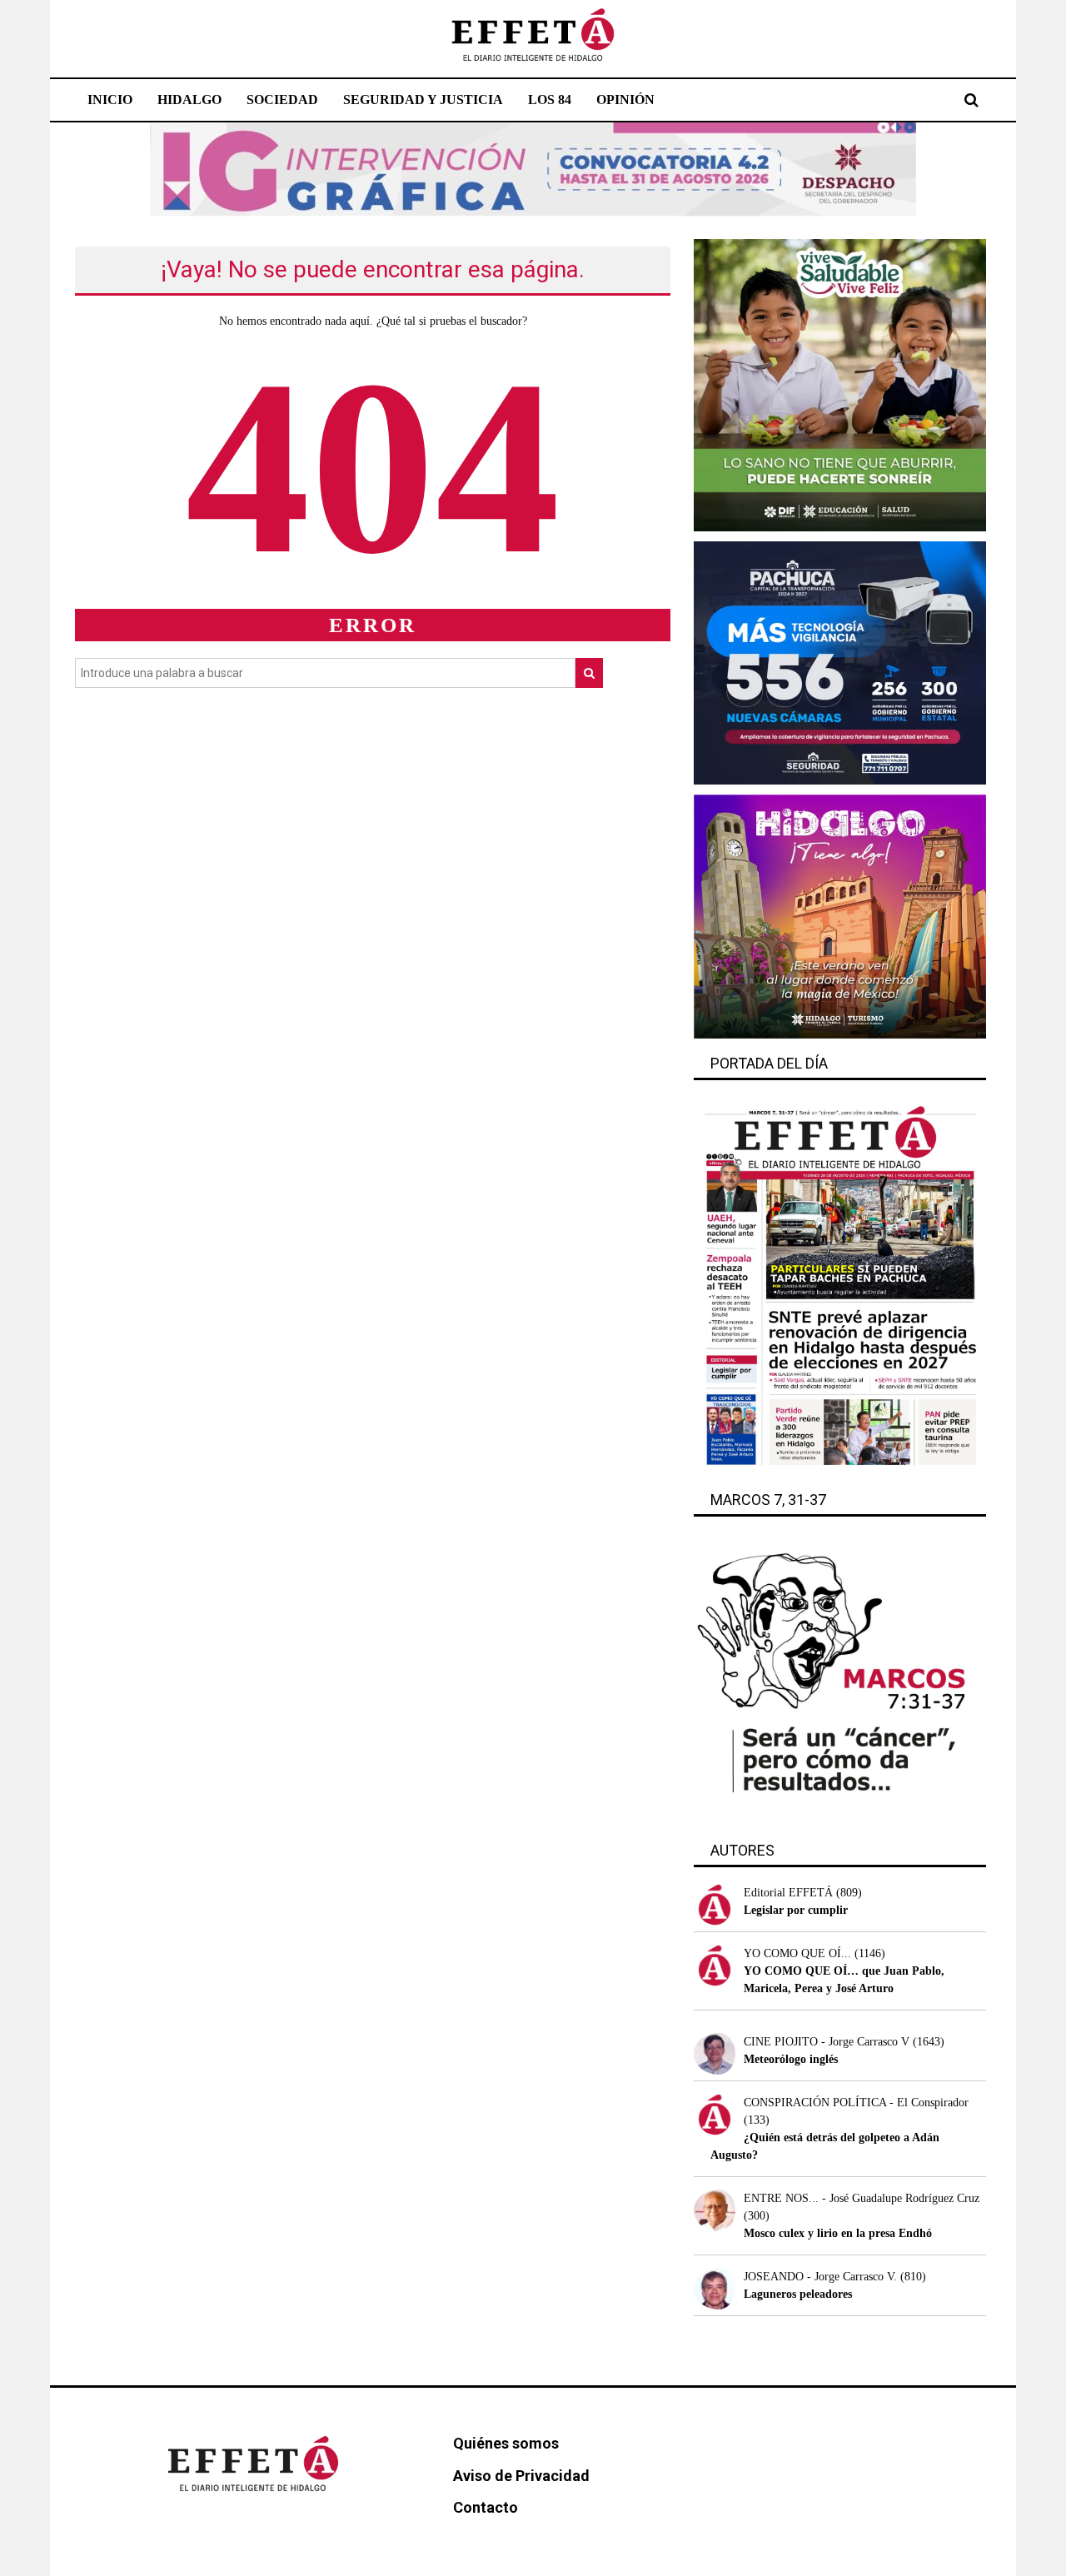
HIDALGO (189, 100)
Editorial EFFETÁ (788, 1893)
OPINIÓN (625, 100)
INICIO (110, 100)
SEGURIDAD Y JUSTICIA (423, 100)
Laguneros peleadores (798, 2294)
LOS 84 (550, 100)
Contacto (486, 2507)
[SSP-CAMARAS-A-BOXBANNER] (840, 662)
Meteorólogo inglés (791, 2059)
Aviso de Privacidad (521, 2476)
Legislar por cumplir (796, 1910)
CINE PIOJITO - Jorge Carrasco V (827, 2042)
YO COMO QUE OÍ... (797, 1953)
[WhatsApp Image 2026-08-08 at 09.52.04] (533, 169)
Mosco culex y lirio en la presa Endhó (838, 2233)
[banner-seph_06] (840, 384)
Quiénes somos (506, 2443)
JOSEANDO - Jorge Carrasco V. (820, 2277)
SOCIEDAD (282, 100)
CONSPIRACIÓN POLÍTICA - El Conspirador (856, 2103)
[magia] (840, 916)
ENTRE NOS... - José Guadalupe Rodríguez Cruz (862, 2198)
